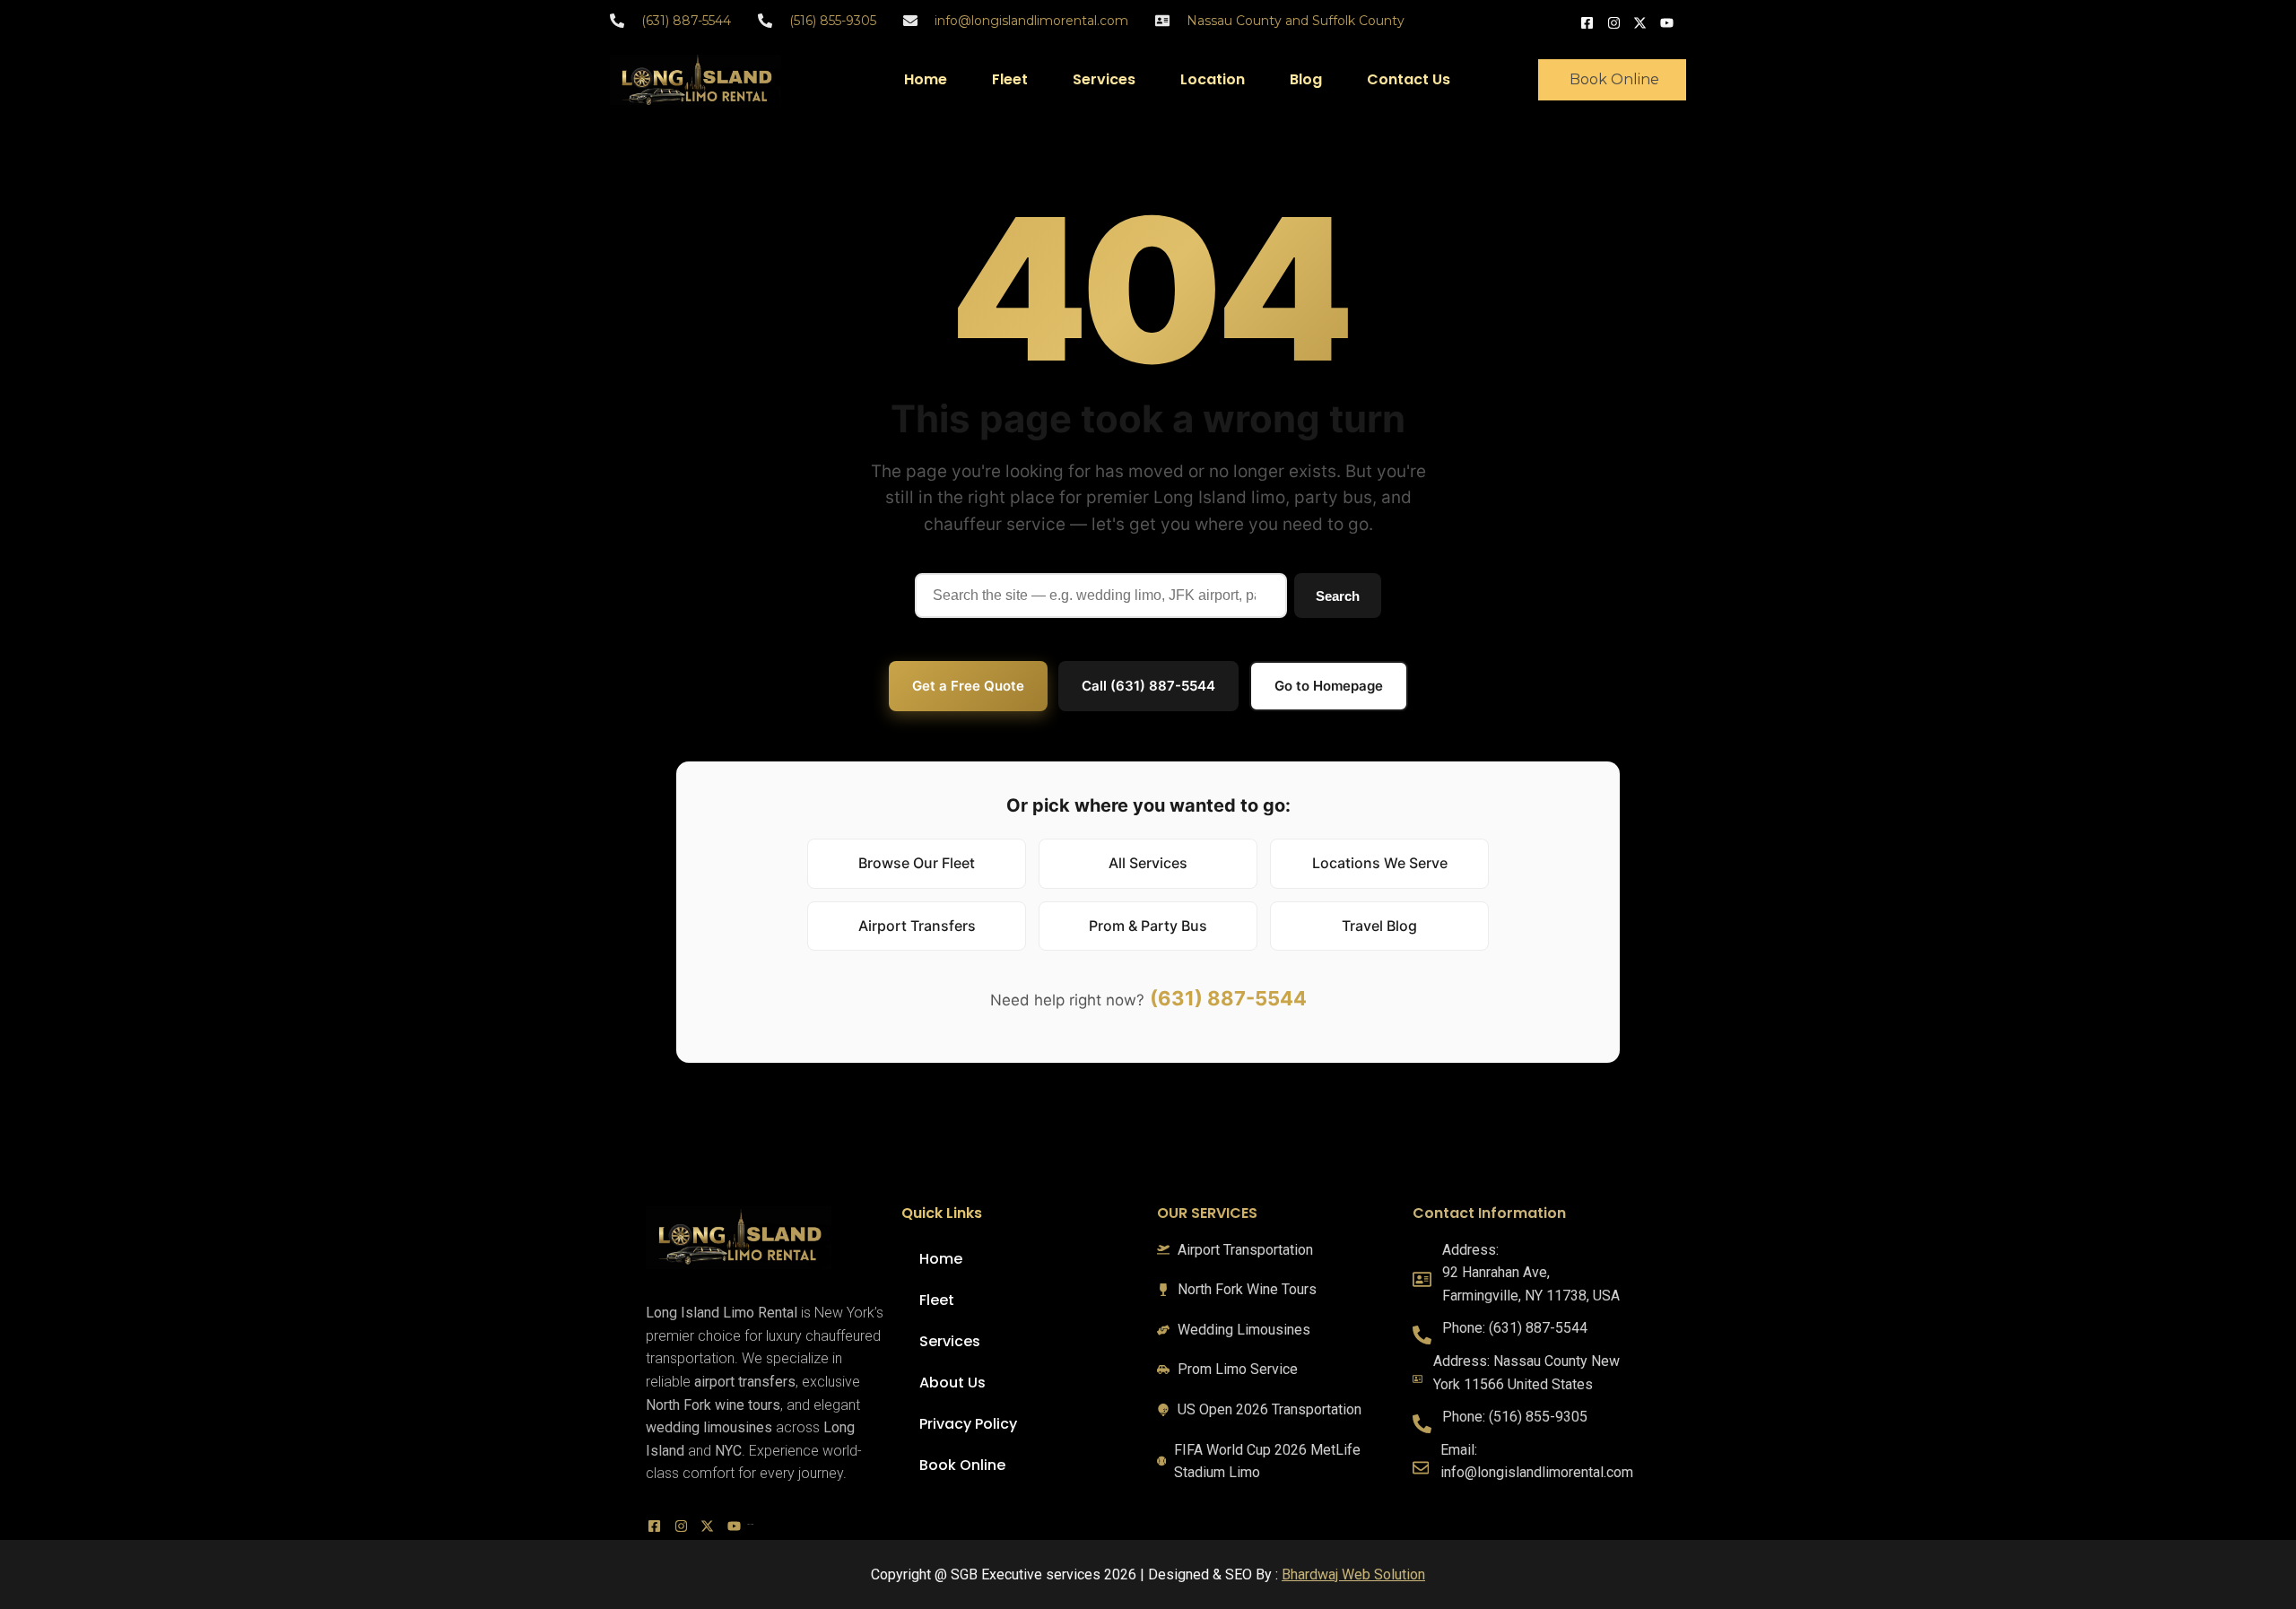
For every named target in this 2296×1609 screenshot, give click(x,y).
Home (926, 79)
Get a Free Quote (968, 686)
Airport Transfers (917, 926)
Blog (1306, 79)
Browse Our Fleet (917, 863)
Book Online (962, 1465)
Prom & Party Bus (1148, 926)
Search (1338, 596)
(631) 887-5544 (1228, 998)
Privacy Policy (968, 1424)
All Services (1148, 863)
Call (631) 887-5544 (1148, 686)
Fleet (1010, 79)
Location (1213, 79)
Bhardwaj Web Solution (1353, 1574)
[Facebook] (1589, 21)
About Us (952, 1383)
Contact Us (1409, 79)
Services (1104, 79)
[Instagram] (1616, 21)
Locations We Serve (1380, 863)
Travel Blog (1379, 926)
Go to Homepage (1329, 686)
